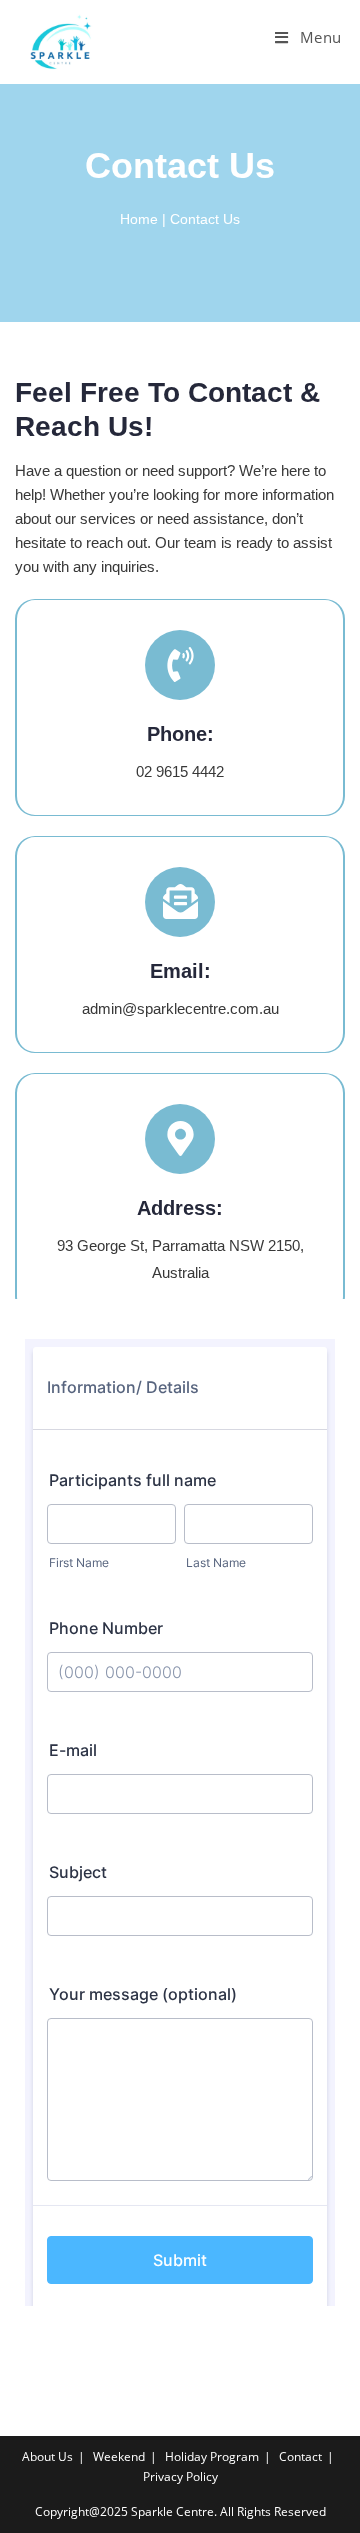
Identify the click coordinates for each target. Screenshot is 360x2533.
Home (139, 219)
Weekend (119, 2456)
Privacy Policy (180, 2476)
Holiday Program (212, 2456)
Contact (300, 2456)
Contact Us (205, 219)
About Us (47, 2456)
